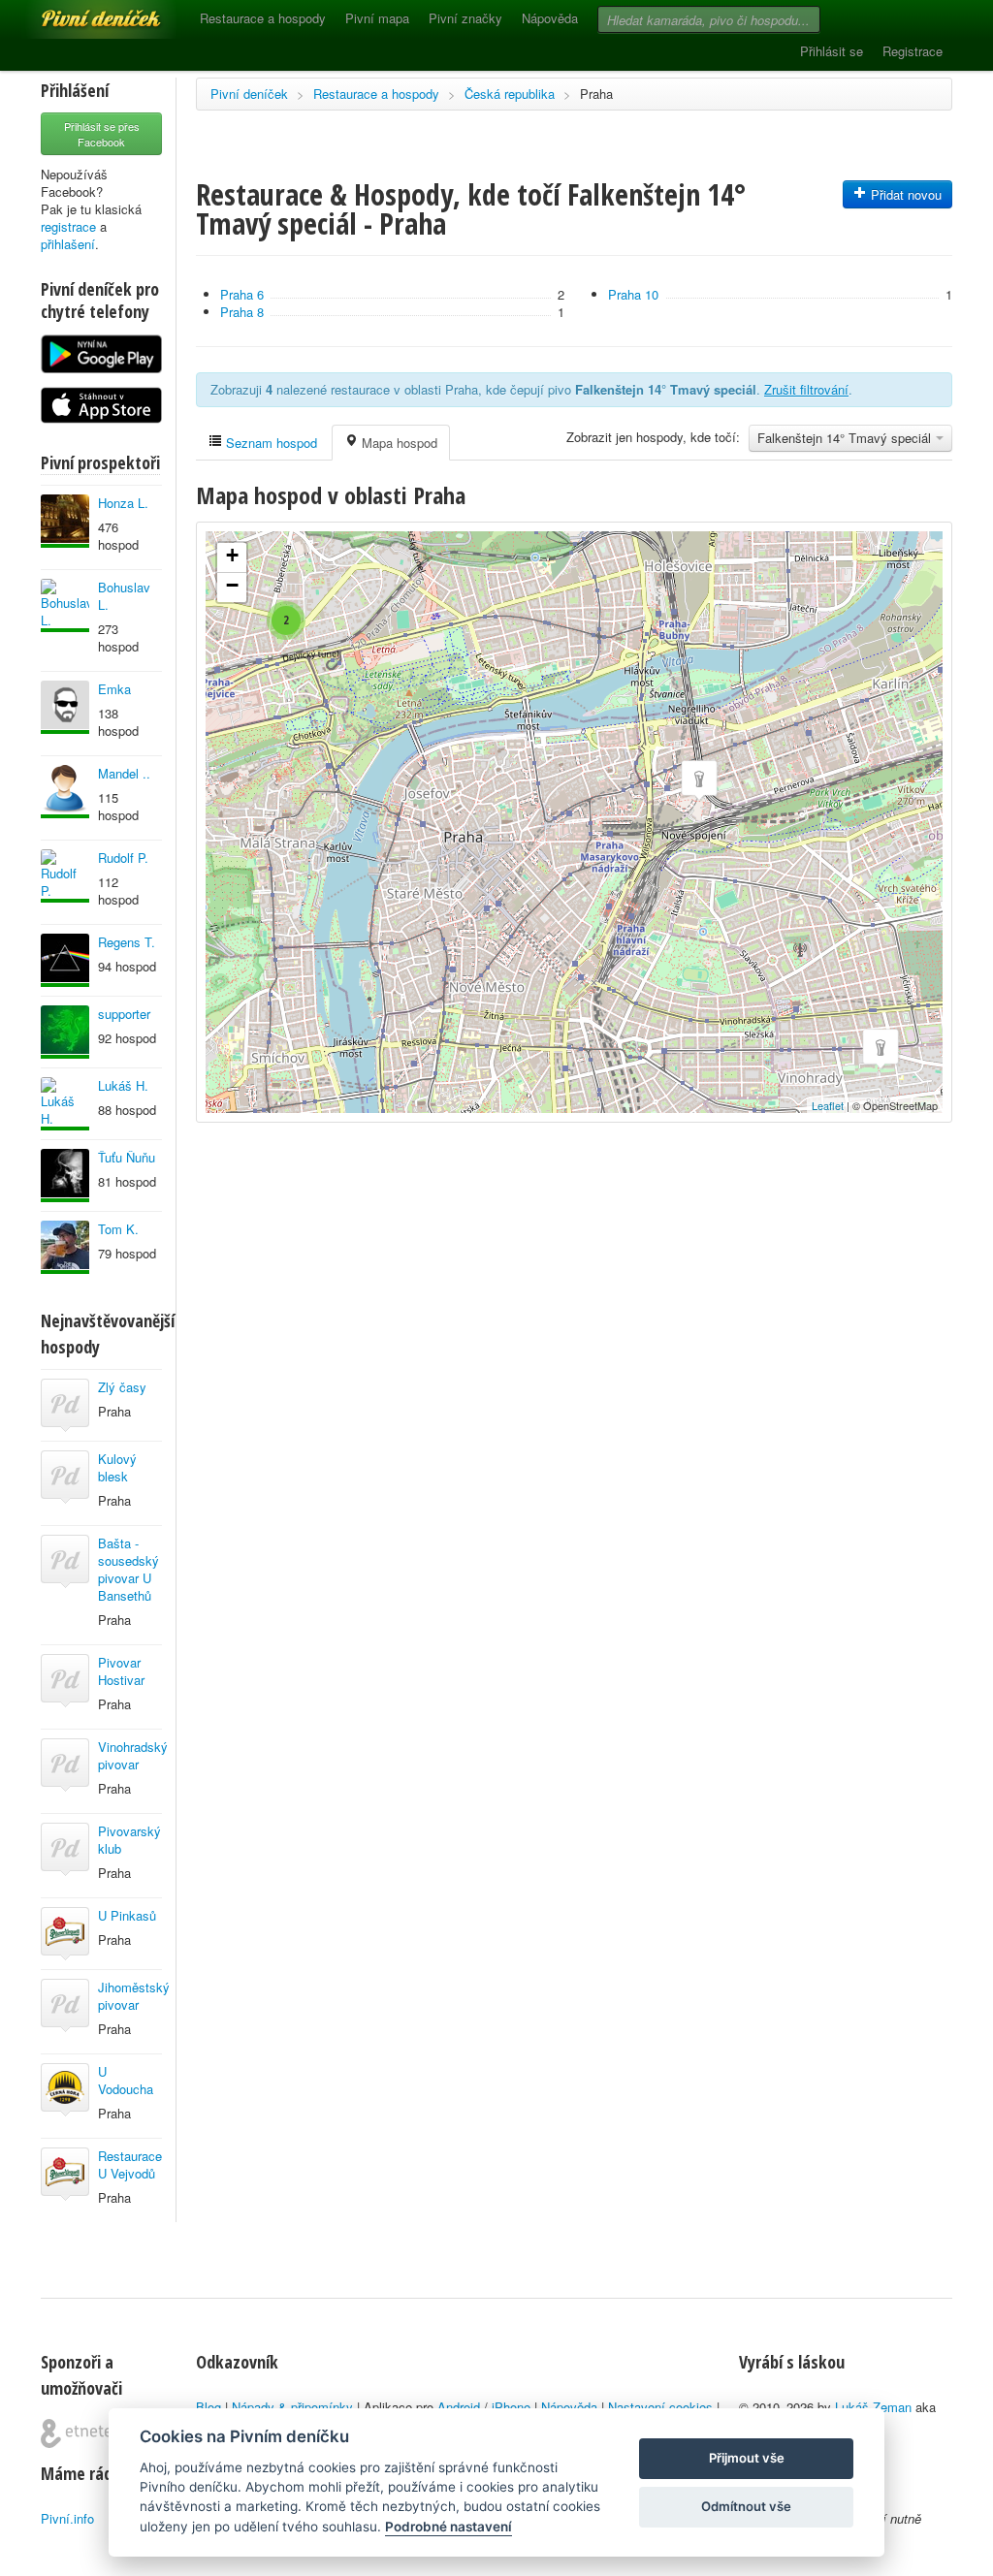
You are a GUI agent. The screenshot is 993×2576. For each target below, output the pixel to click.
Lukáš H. (123, 1085)
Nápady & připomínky (292, 2407)
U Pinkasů (127, 1915)
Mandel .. (124, 773)
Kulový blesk (117, 1467)
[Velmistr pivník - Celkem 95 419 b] (65, 605)
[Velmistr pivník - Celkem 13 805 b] (65, 707)
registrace (68, 226)
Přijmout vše (747, 2458)
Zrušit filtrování (806, 389)
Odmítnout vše (746, 2506)
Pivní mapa (377, 18)
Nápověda (550, 18)
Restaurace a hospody (263, 18)
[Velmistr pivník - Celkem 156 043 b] (65, 1247)
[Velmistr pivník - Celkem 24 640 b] (65, 1104)
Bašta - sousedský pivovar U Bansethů (128, 1569)
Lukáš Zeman (873, 2407)
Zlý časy (122, 1387)
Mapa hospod (398, 443)
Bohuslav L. (124, 596)
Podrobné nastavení (448, 2527)
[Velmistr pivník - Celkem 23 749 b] (65, 792)
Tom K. (118, 1229)
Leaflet (828, 1105)
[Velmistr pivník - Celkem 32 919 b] (65, 960)
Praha (596, 94)
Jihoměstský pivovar (134, 1996)
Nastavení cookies (660, 2407)
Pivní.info (67, 2518)
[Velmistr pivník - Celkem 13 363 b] (65, 521)
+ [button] (232, 555)
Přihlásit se (832, 51)
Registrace (913, 51)
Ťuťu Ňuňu (127, 1157)
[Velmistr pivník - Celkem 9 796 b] (65, 876)
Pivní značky (465, 18)
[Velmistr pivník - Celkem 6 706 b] (65, 1032)
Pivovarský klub (129, 1840)
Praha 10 (633, 294)
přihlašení (68, 244)
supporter (124, 1014)
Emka (114, 689)
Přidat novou (904, 194)
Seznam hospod (270, 443)
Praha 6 (242, 294)
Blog (208, 2407)
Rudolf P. (123, 858)
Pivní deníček (80, 12)
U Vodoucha (126, 2080)
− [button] (232, 585)
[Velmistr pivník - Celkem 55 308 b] (65, 1176)
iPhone (511, 2407)
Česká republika (510, 94)
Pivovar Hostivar (121, 1671)
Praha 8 (242, 312)
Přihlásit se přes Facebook (102, 134)
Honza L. (123, 503)
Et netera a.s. (84, 2433)
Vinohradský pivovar (133, 1755)
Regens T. (127, 942)
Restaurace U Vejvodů (130, 2164)
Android (459, 2407)
